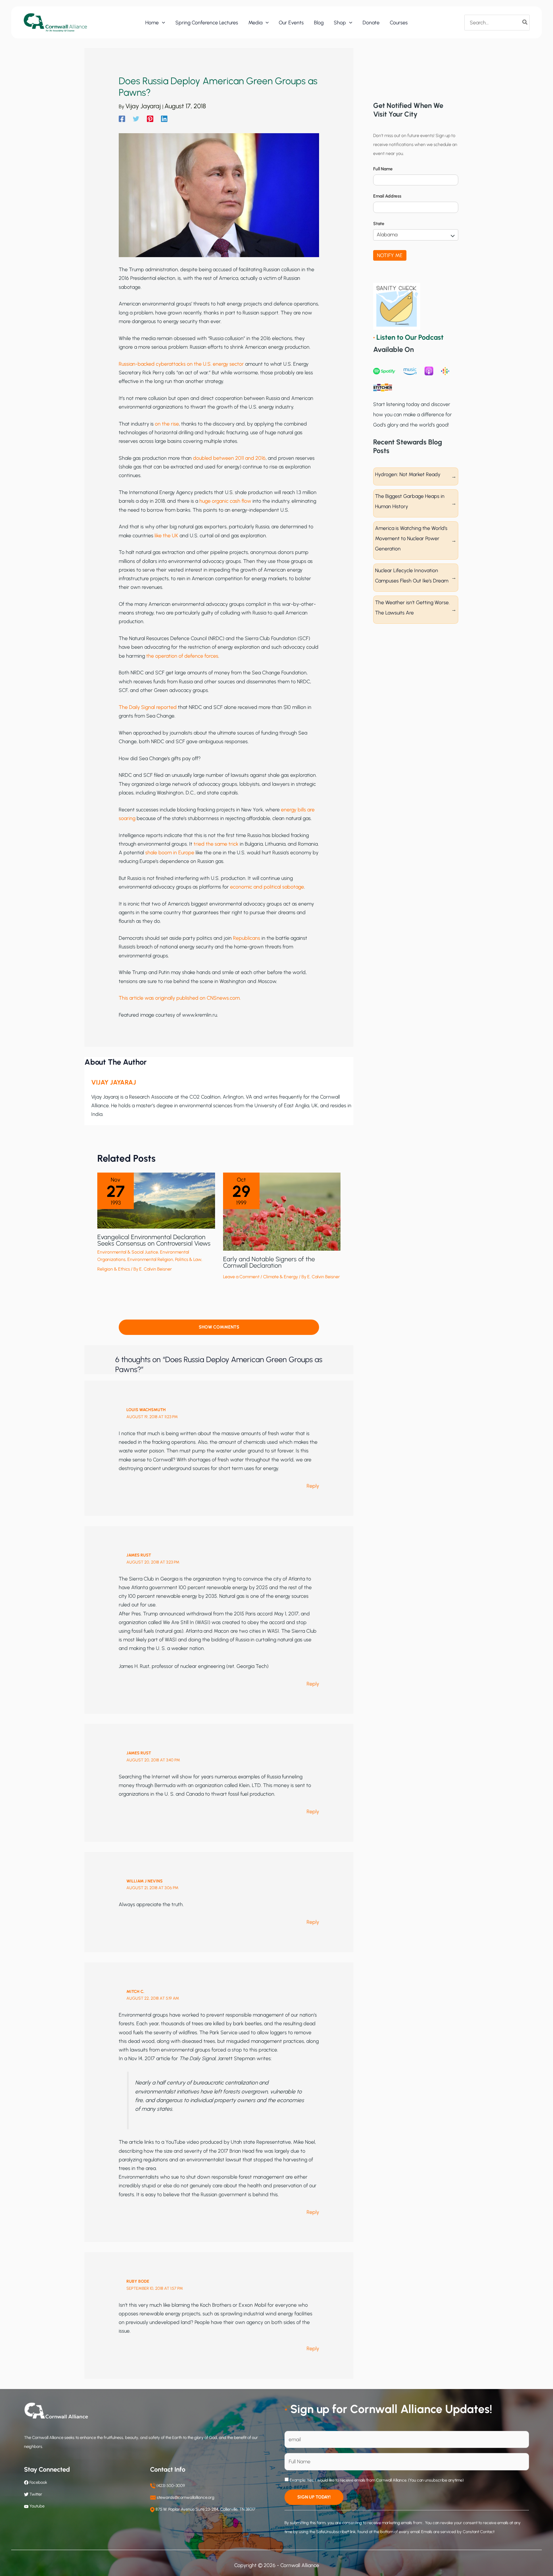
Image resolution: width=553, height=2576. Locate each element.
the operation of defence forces (182, 656)
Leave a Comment (241, 1277)
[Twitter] (136, 119)
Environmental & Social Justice (128, 1252)
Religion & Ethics (114, 1269)
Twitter (36, 2494)
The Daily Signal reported (148, 707)
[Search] (525, 22)
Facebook (38, 2482)
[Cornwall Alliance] (55, 22)
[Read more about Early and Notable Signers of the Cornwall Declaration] (282, 1211)
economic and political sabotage (267, 887)
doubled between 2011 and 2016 (229, 458)
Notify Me (390, 255)
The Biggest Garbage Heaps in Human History (410, 501)
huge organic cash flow (225, 501)
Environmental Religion (150, 1260)
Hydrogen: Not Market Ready (408, 474)
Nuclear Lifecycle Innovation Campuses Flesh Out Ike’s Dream (412, 576)
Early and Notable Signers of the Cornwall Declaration (269, 1262)
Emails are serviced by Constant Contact (458, 2532)
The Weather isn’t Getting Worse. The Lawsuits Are (412, 608)
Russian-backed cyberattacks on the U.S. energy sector (181, 364)
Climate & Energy (281, 1277)
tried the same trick (216, 844)
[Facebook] (122, 119)
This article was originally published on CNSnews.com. (180, 998)
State (379, 224)
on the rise (167, 424)
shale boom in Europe (170, 853)
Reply (313, 1486)
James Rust (139, 1555)
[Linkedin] (164, 119)
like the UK (166, 536)
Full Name (383, 169)
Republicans (247, 938)
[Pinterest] (150, 119)
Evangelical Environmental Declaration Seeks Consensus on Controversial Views (154, 1240)
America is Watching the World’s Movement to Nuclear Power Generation (411, 538)
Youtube (37, 2506)
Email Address (387, 196)
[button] (162, 23)
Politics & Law (188, 1260)
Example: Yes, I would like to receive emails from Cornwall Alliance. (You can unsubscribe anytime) (376, 2480)
